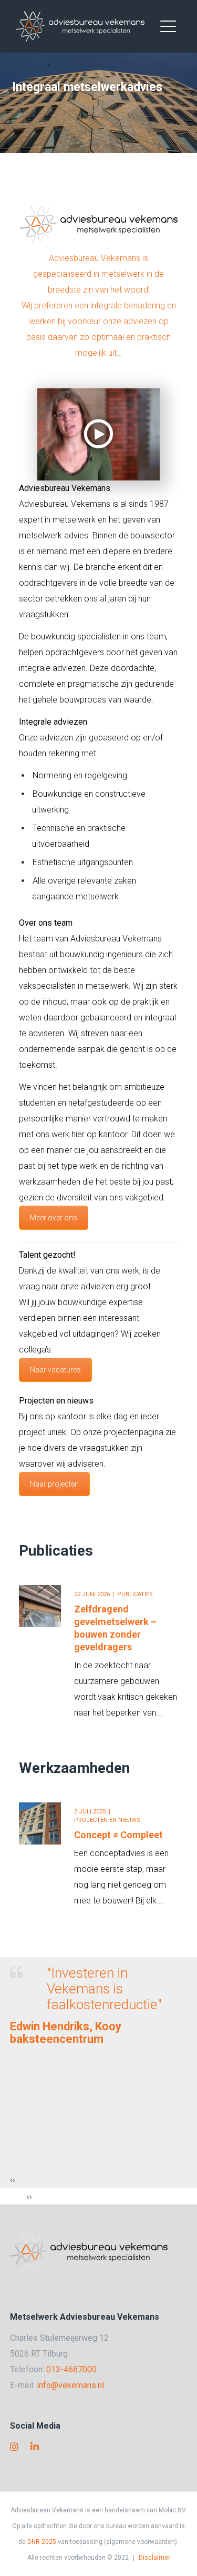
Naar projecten (54, 1484)
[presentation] (11, 2180)
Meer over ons (54, 1218)
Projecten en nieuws (107, 1820)
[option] (99, 1646)
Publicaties (56, 1551)
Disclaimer (154, 2558)
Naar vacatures (55, 1370)
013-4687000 (71, 2369)
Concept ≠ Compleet (118, 1835)
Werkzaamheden (74, 1768)
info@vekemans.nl (70, 2385)
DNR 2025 (42, 2542)
